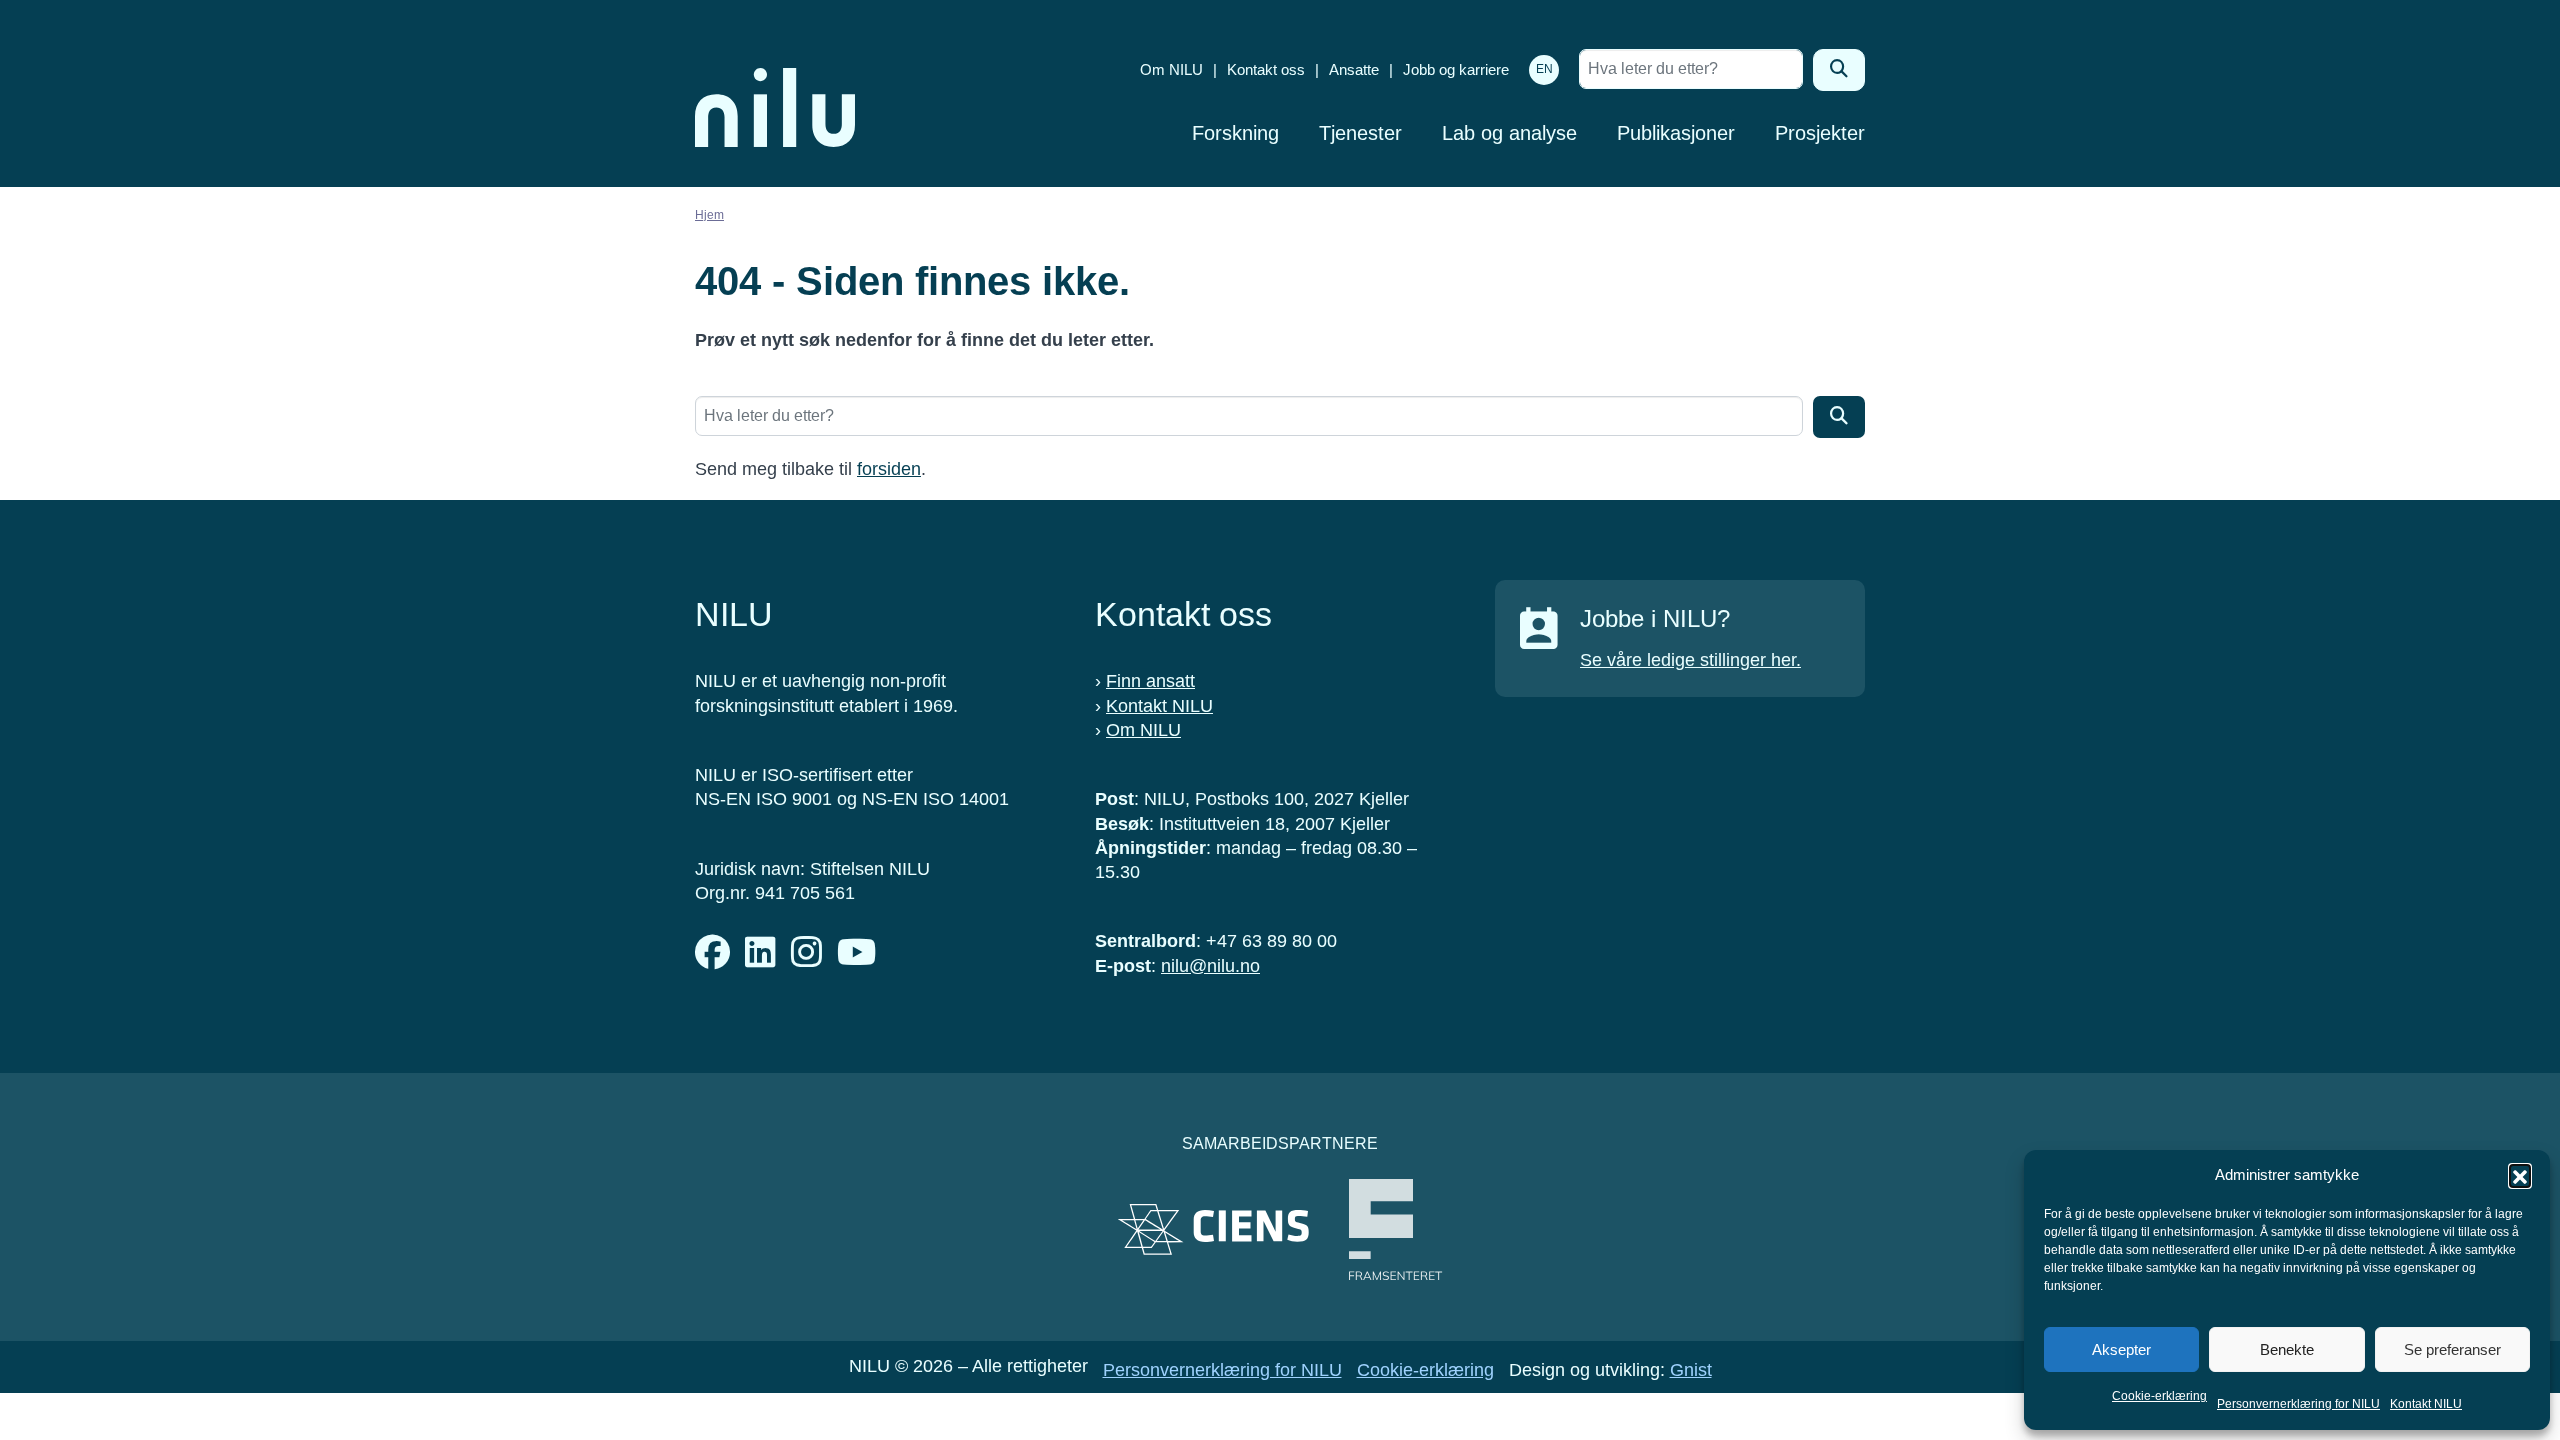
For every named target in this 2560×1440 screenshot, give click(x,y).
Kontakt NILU (2426, 1404)
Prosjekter (1820, 133)
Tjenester (1360, 133)
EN (1544, 69)
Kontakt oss (1266, 69)
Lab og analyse (1509, 133)
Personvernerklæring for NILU (2298, 1404)
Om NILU (1171, 69)
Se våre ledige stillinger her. (1690, 660)
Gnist (1691, 1370)
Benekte (2287, 1349)
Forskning (1235, 133)
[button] (2520, 1175)
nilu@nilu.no (1210, 966)
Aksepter (2121, 1349)
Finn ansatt (1150, 681)
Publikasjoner (1676, 133)
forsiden (889, 469)
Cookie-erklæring (2159, 1396)
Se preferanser (2452, 1349)
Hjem (709, 215)
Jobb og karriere (1456, 69)
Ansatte (1354, 69)
